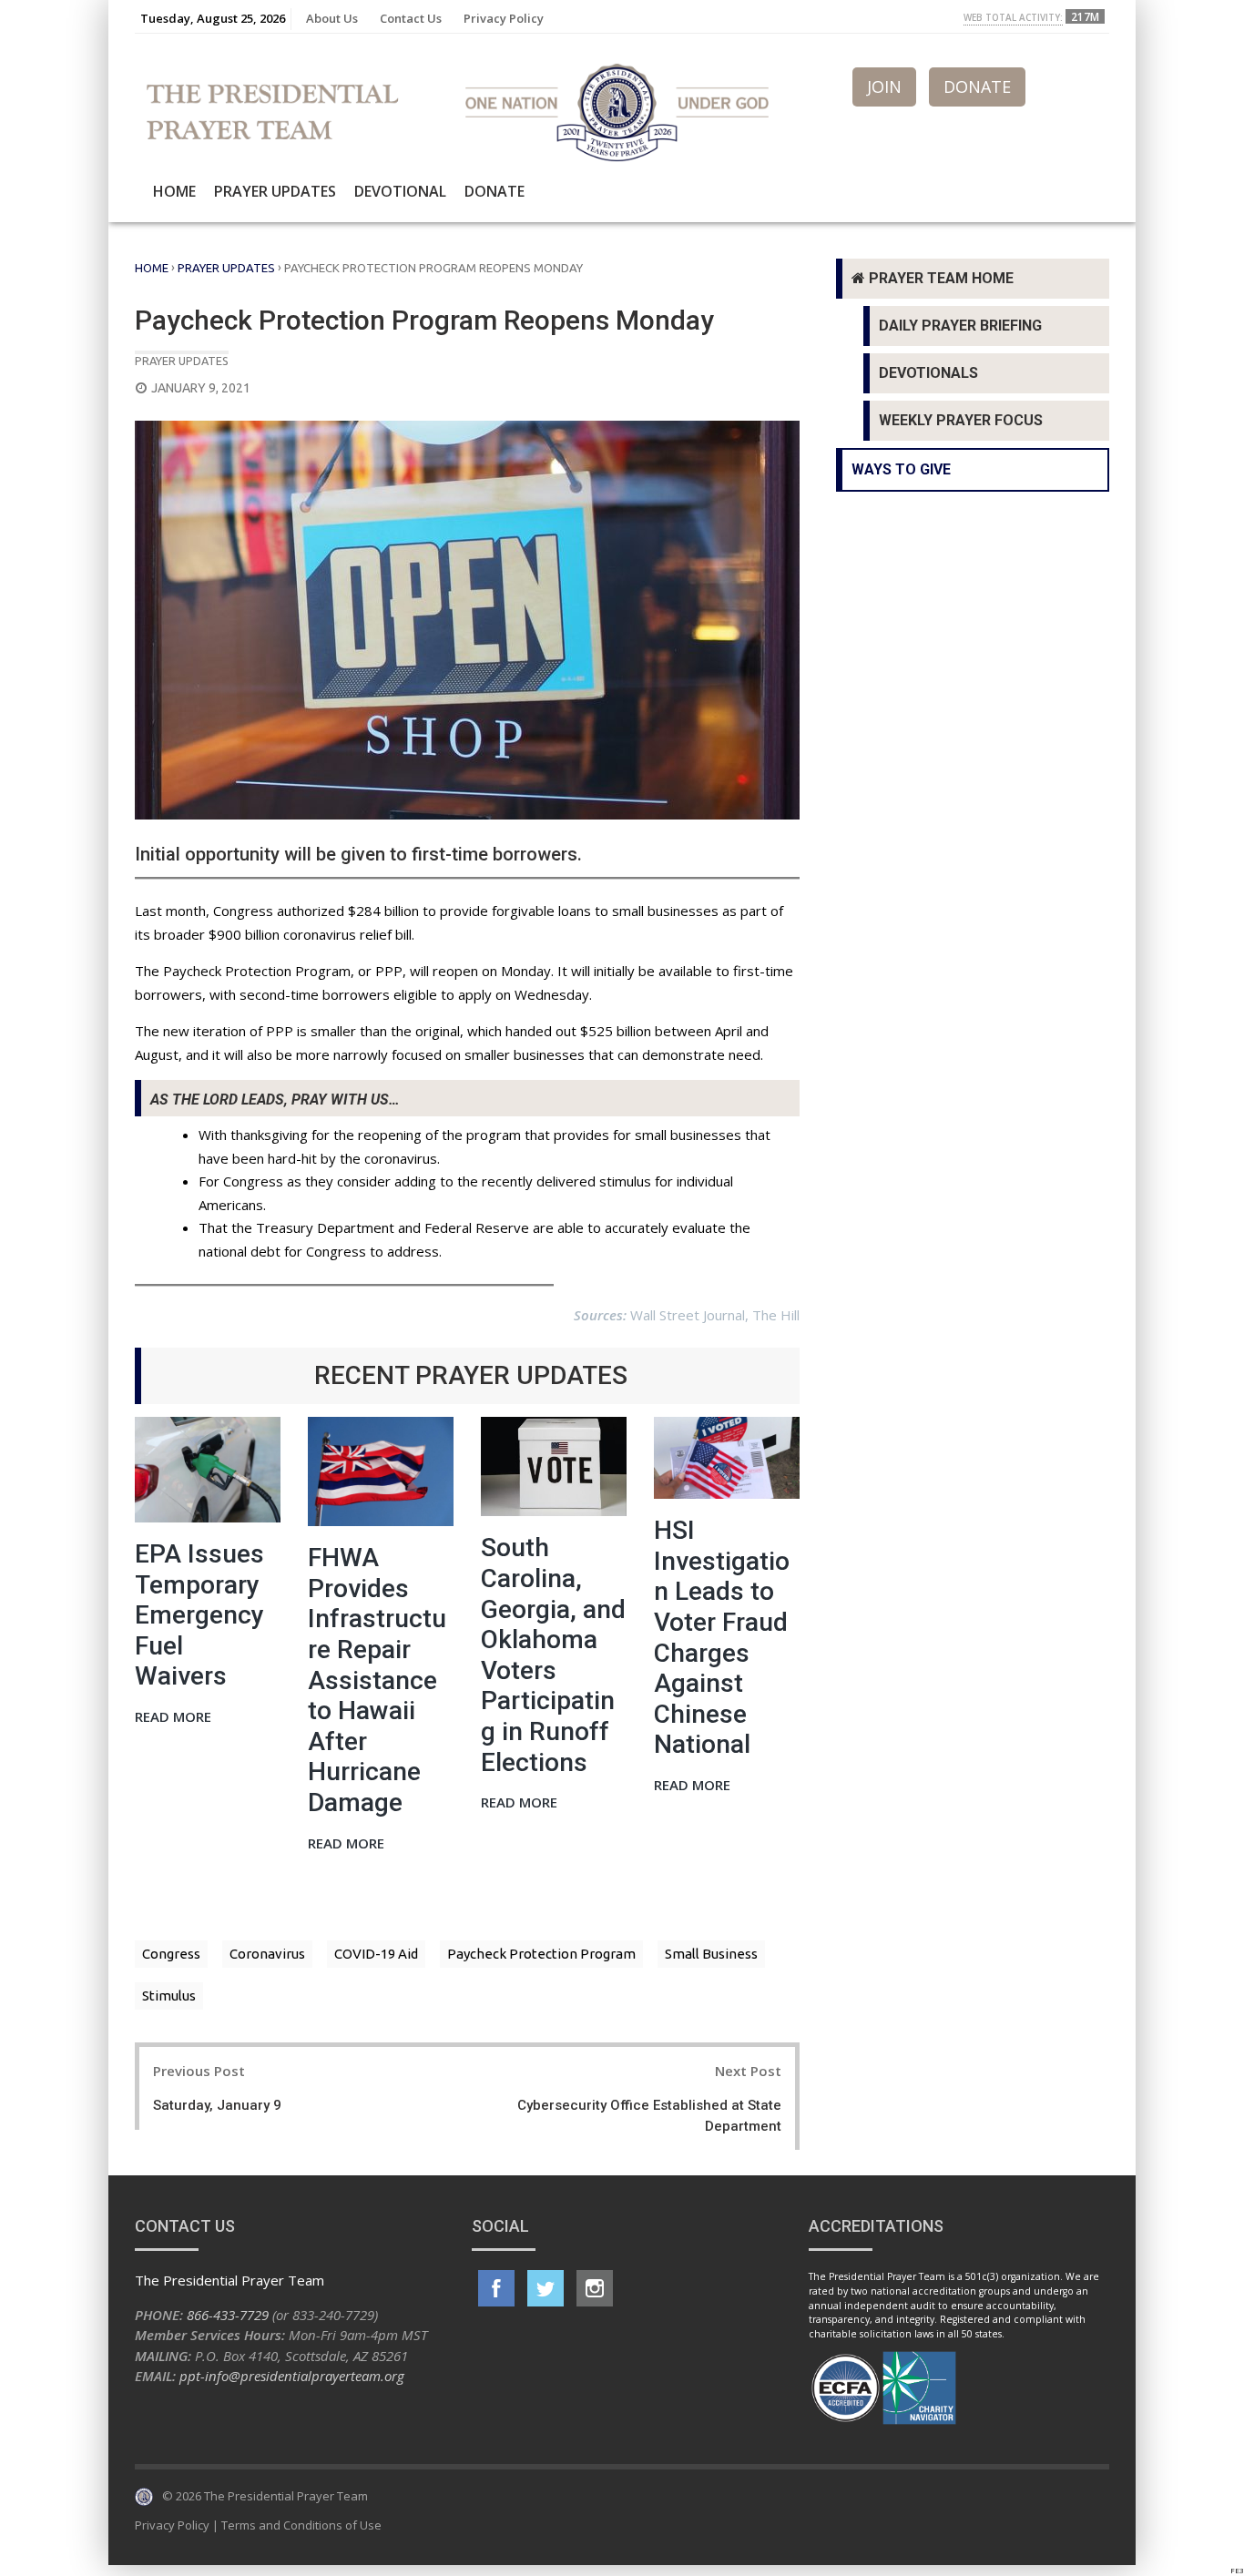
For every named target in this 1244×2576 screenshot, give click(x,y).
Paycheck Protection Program (541, 1954)
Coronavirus (267, 1954)
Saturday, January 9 (217, 2105)
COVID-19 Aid (376, 1954)
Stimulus (169, 1996)
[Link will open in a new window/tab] (496, 2288)
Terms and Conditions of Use (301, 2525)
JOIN (884, 87)
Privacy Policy (504, 18)
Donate (495, 191)
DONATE (977, 87)
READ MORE (173, 1718)
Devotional (400, 191)
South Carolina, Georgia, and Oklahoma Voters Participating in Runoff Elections (553, 1655)
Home (174, 191)
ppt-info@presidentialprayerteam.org (292, 2376)
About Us (332, 18)
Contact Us (411, 18)
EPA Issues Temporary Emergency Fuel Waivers (199, 1615)
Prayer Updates (275, 191)
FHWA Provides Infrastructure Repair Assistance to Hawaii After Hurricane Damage (377, 1680)
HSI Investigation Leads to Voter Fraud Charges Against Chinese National (722, 1637)
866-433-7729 (228, 2315)
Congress (171, 1954)
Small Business (711, 1954)
